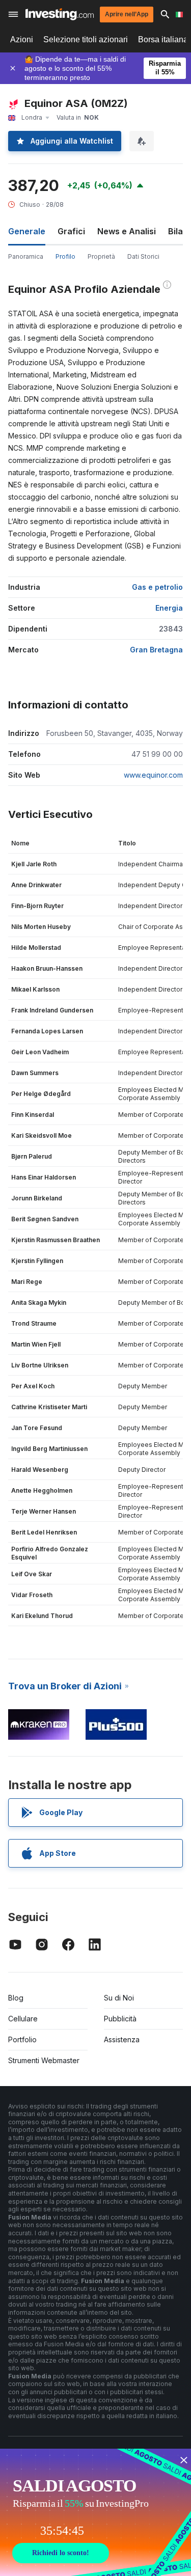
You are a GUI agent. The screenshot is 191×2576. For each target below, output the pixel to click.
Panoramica (26, 256)
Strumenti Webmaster (44, 2060)
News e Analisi (127, 231)
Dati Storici (143, 256)
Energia (169, 608)
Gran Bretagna (156, 650)
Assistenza (122, 2039)
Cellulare (23, 2019)
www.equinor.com (153, 775)
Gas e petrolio (157, 587)
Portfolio (22, 2039)
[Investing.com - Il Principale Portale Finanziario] (60, 14)
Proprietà (101, 256)
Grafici (71, 231)
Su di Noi (119, 1998)
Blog (16, 1998)
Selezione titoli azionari (86, 39)
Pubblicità (120, 2019)
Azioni (22, 39)
